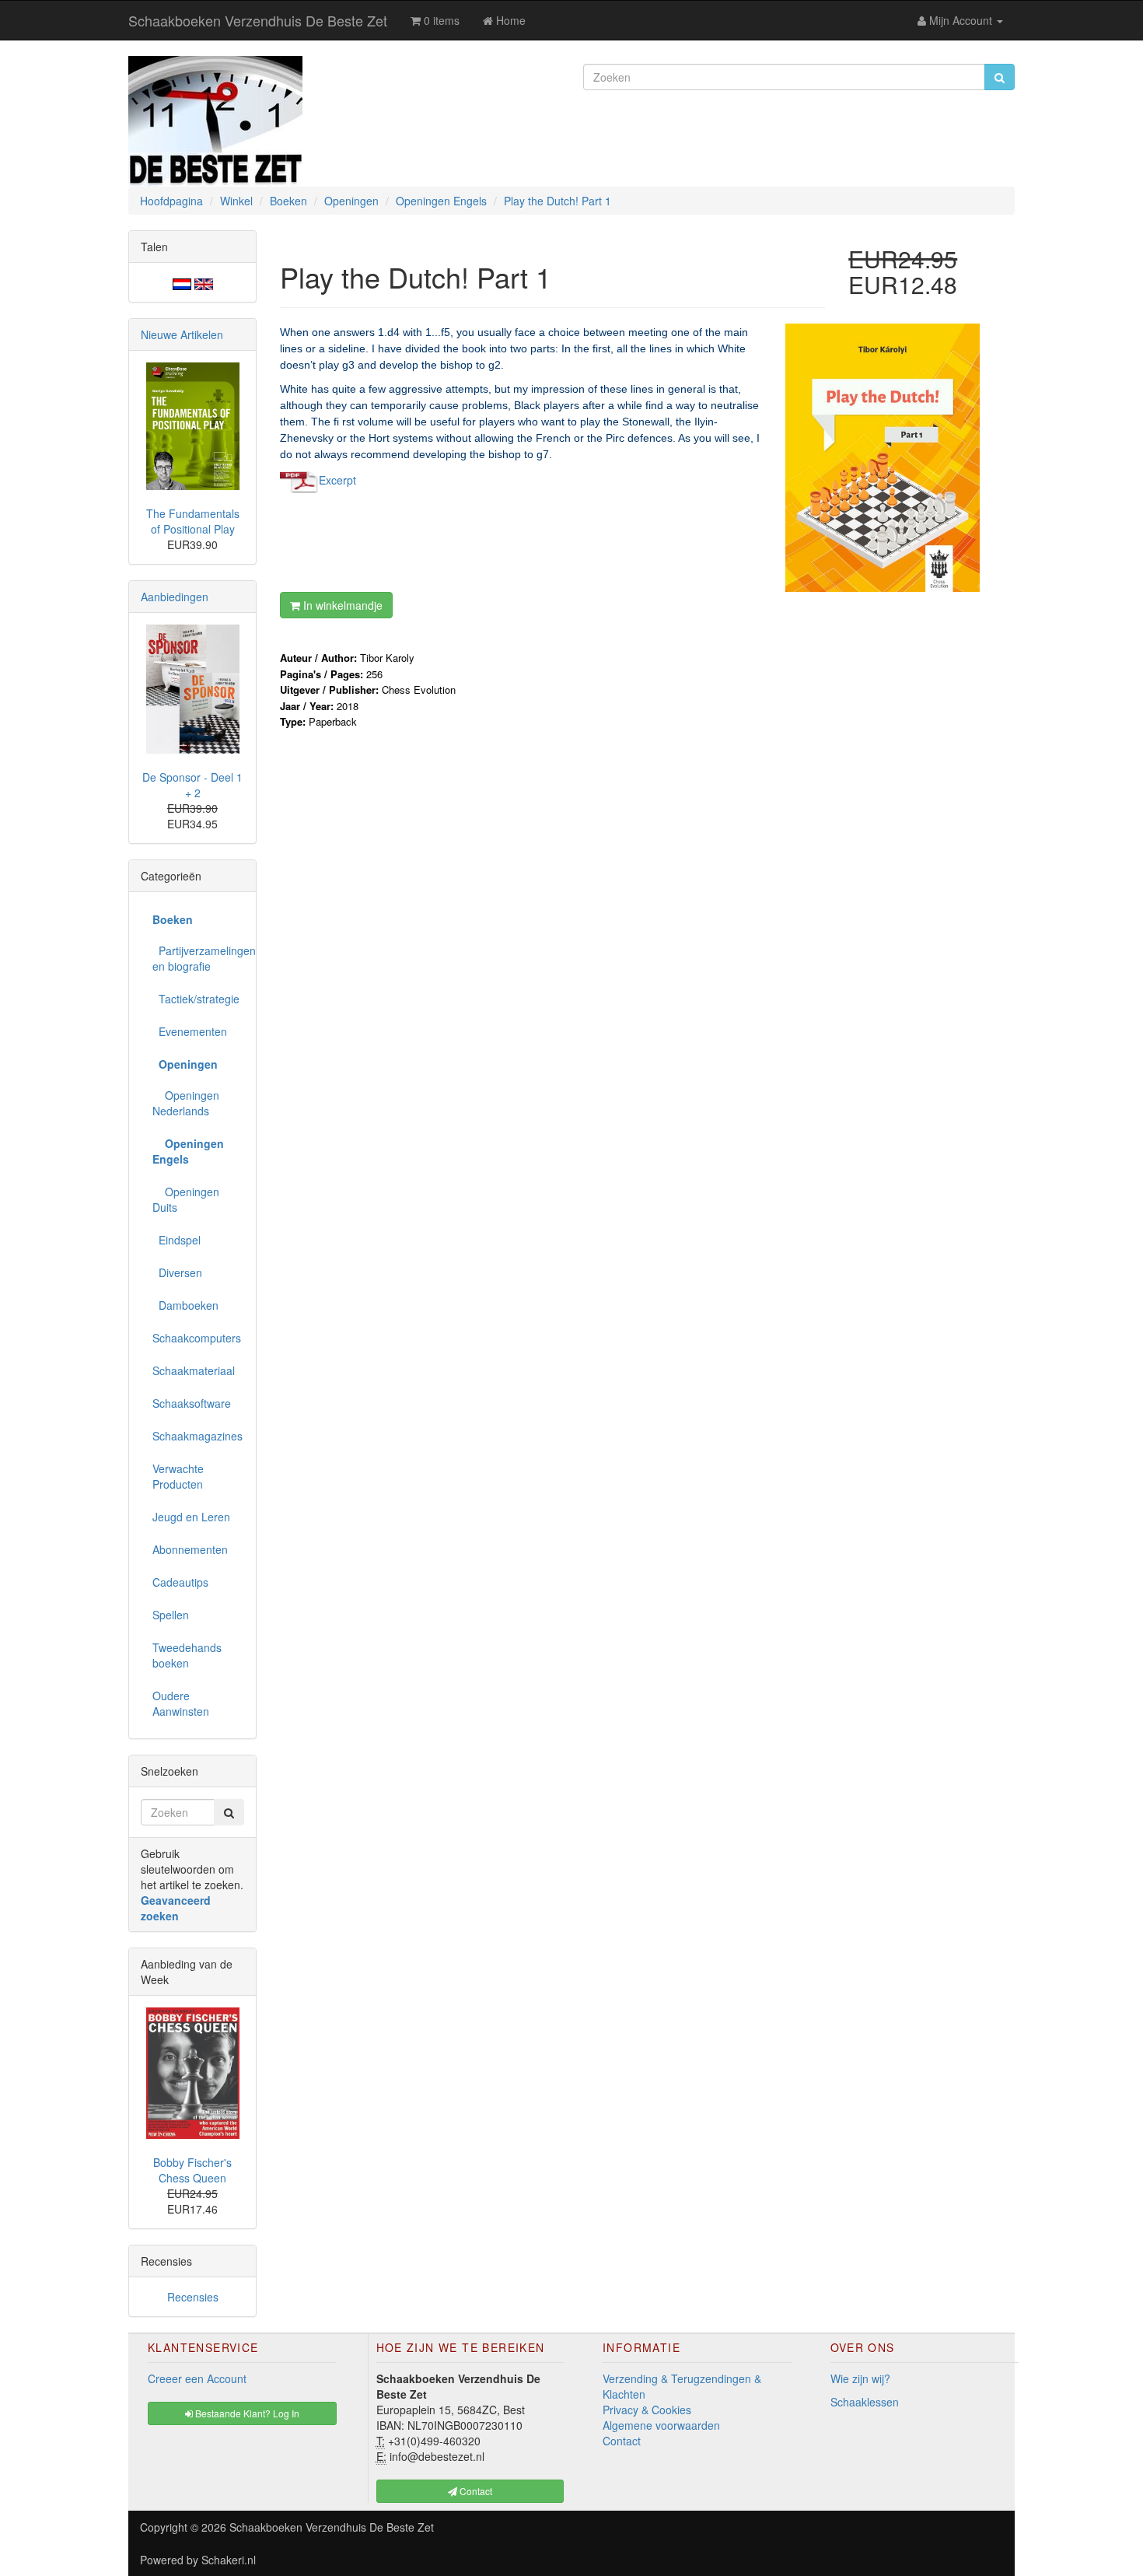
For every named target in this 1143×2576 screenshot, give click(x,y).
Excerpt (337, 479)
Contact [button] (475, 2491)
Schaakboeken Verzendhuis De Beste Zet (258, 20)
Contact (622, 2441)
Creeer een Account (197, 2378)
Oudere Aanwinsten (181, 1703)
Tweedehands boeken (187, 1655)
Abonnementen (190, 1549)
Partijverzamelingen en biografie (198, 958)
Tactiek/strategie (196, 999)
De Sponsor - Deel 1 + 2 (192, 785)
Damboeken (185, 1305)
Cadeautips (180, 1582)
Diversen (177, 1272)
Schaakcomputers (197, 1338)
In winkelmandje (341, 605)
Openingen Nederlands (186, 1103)
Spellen (171, 1615)
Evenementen (190, 1031)
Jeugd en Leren (191, 1517)
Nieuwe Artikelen (182, 334)
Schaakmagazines (197, 1436)
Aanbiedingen (175, 597)
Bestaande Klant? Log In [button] (246, 2413)
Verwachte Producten (178, 1476)
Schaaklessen (865, 2402)
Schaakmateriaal (194, 1370)
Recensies (193, 2297)
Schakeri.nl (229, 2560)
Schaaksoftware (192, 1403)
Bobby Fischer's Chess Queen (192, 2170)
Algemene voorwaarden (661, 2425)
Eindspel (177, 1240)
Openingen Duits (186, 1199)
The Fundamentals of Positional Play (193, 521)
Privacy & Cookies (647, 2410)
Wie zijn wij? (860, 2378)
